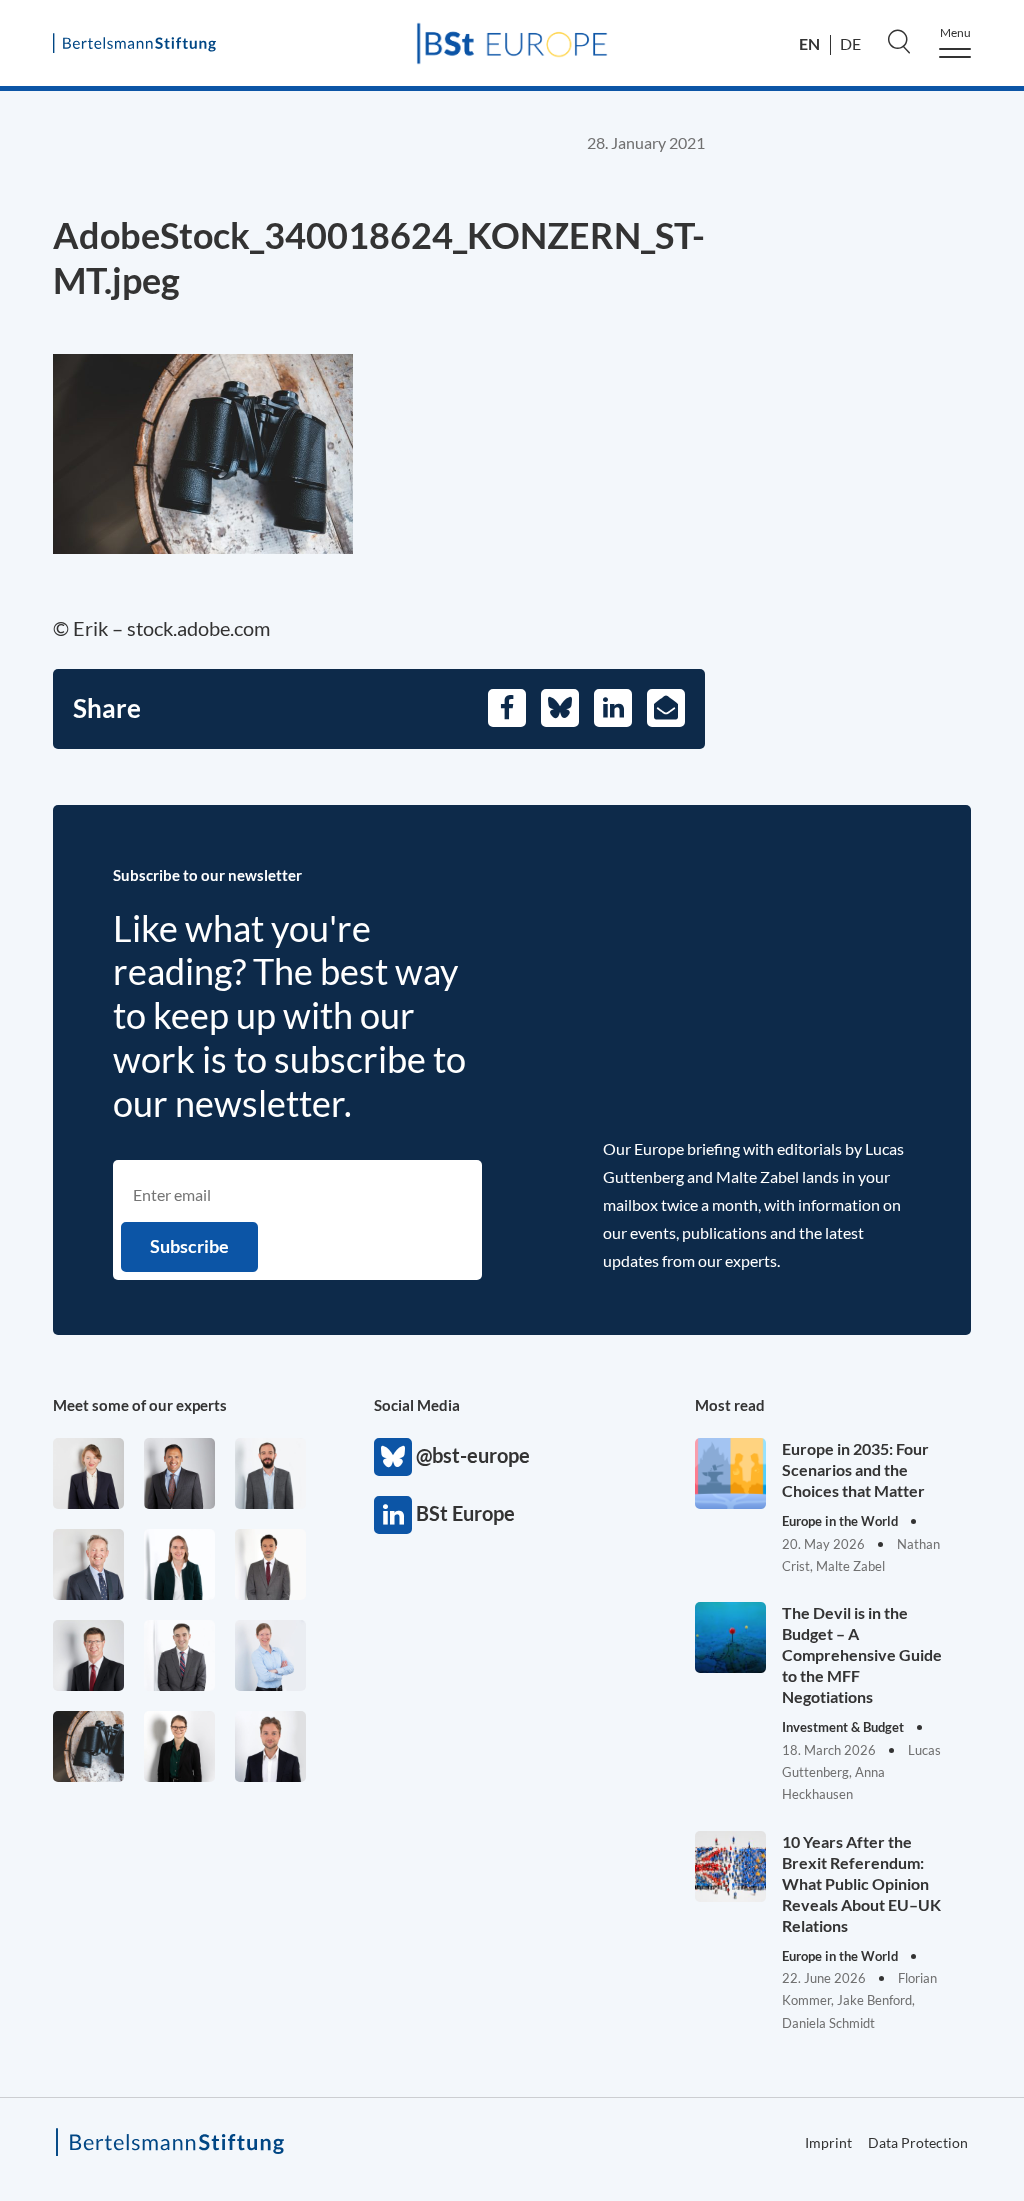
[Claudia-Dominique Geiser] (179, 1564)
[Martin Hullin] (270, 1564)
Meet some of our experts (140, 1405)
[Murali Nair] (179, 1473)
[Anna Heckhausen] (179, 1746)
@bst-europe (393, 1457)
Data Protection (918, 2142)
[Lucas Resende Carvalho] (270, 1746)
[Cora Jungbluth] (270, 1655)
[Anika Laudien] (88, 1473)
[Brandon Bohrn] (179, 1655)
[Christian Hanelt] (88, 1564)
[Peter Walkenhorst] (88, 1655)
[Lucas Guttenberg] (270, 1473)
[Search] (899, 41)
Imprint (828, 2142)
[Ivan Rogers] (88, 1746)
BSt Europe (393, 1515)
